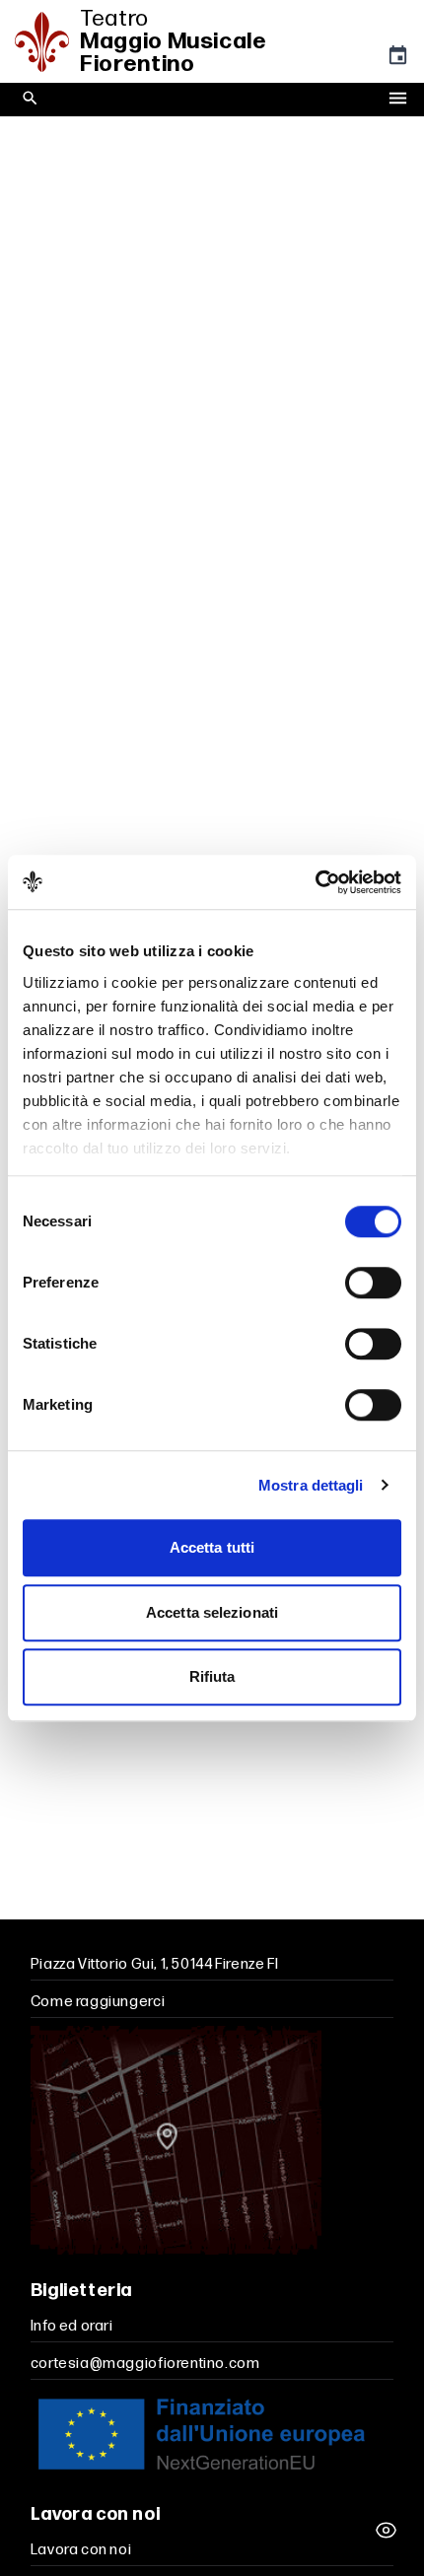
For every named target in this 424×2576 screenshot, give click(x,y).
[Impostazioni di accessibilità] (387, 2531)
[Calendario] (398, 60)
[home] (47, 42)
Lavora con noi (81, 2550)
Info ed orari (72, 2326)
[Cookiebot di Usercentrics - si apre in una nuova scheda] (315, 882)
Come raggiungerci (98, 2002)
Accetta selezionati (212, 1612)
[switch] (373, 1283)
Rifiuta (212, 1676)
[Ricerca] (30, 99)
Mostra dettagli (311, 1485)
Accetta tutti (212, 1547)
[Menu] (398, 100)
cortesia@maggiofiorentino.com (145, 2364)
